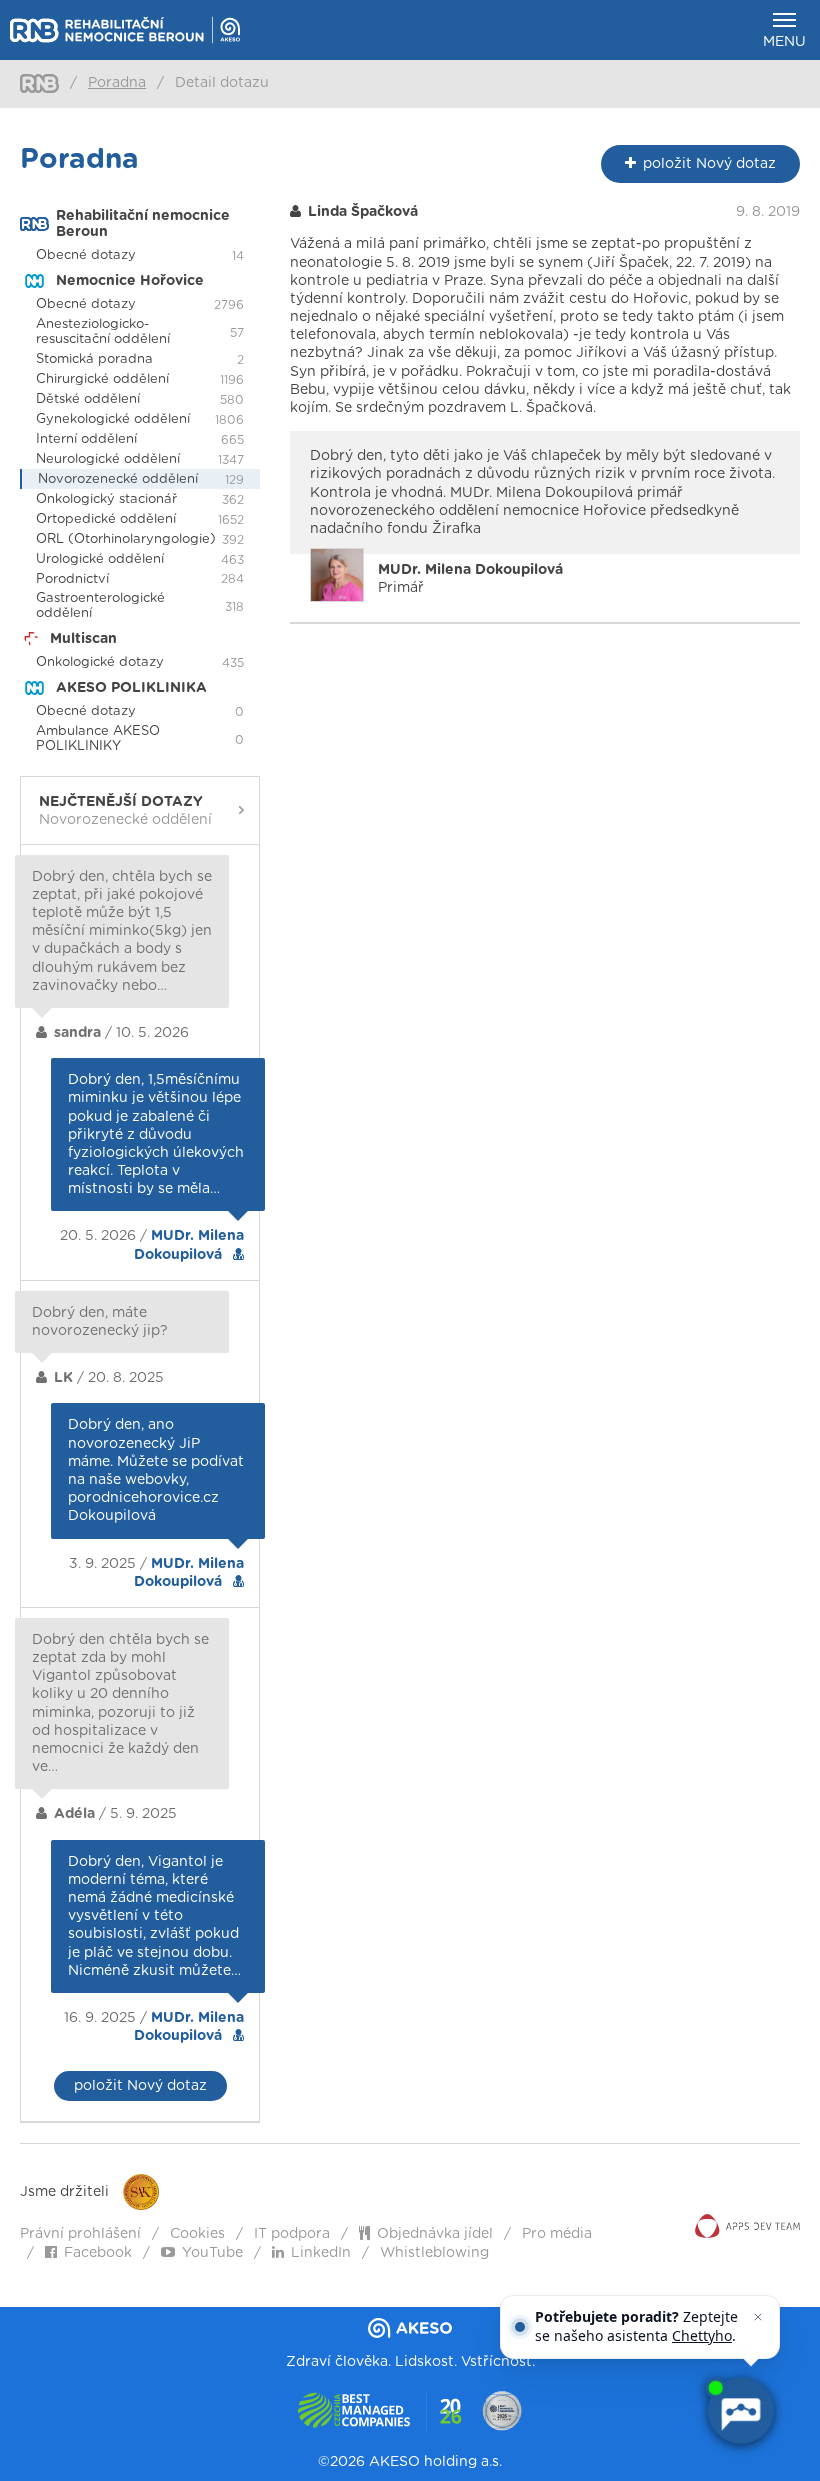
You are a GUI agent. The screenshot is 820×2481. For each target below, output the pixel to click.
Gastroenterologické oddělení (100, 606)
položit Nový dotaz (140, 2086)
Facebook (98, 2253)
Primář (470, 579)
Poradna (117, 83)
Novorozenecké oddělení (118, 479)
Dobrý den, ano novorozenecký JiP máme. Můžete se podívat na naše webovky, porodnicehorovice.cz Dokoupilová (156, 1470)
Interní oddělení (86, 439)
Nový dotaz (709, 164)
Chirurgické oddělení (102, 379)
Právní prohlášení (80, 2234)
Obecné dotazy (86, 255)
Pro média (557, 2234)
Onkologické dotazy (100, 662)
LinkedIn (321, 2253)
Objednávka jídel (435, 2234)
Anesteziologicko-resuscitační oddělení (103, 332)
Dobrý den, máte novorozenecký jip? (100, 1322)
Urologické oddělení (100, 559)
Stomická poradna (94, 359)
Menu (784, 42)
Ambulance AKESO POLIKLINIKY (98, 739)
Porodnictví (72, 579)
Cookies (197, 2234)
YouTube (212, 2253)
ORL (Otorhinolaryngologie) (126, 539)
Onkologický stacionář (106, 499)
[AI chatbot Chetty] (740, 2411)
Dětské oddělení (88, 399)
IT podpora (292, 2234)
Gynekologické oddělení (113, 419)
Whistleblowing (434, 2253)
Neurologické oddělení (108, 459)
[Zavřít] (758, 2317)
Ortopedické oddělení (106, 519)
